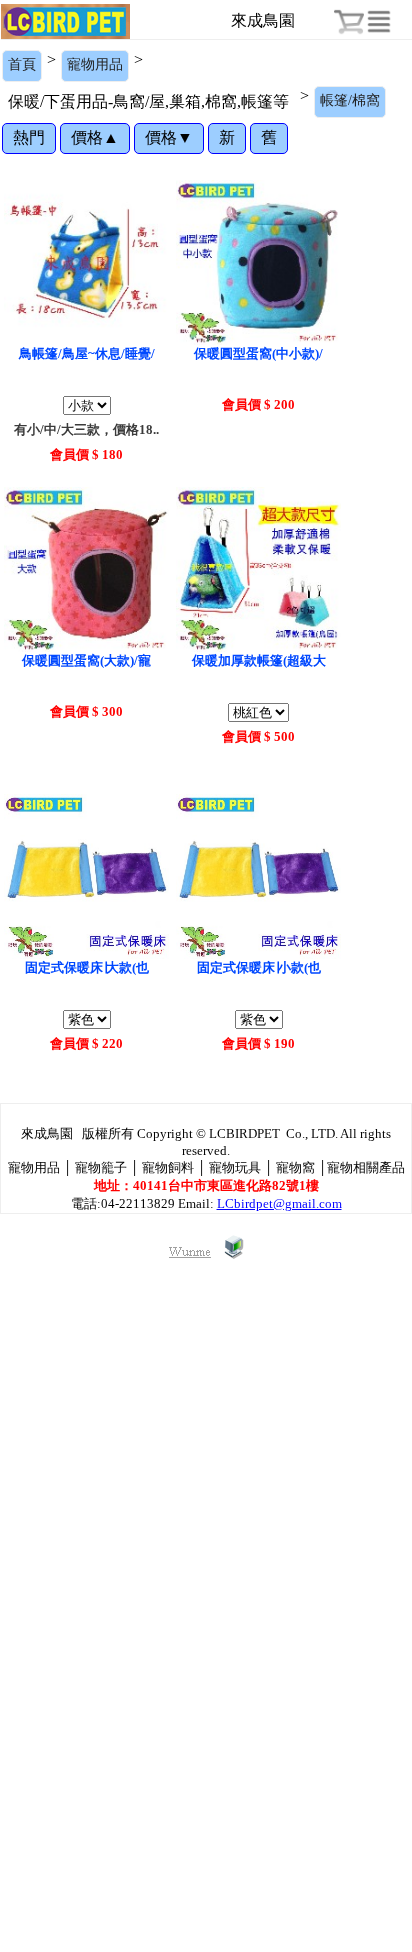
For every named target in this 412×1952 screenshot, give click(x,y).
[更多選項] (379, 22)
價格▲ (95, 137)
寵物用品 (95, 64)
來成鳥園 (263, 20)
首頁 (22, 64)
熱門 (29, 137)
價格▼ (169, 137)
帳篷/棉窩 (350, 100)
